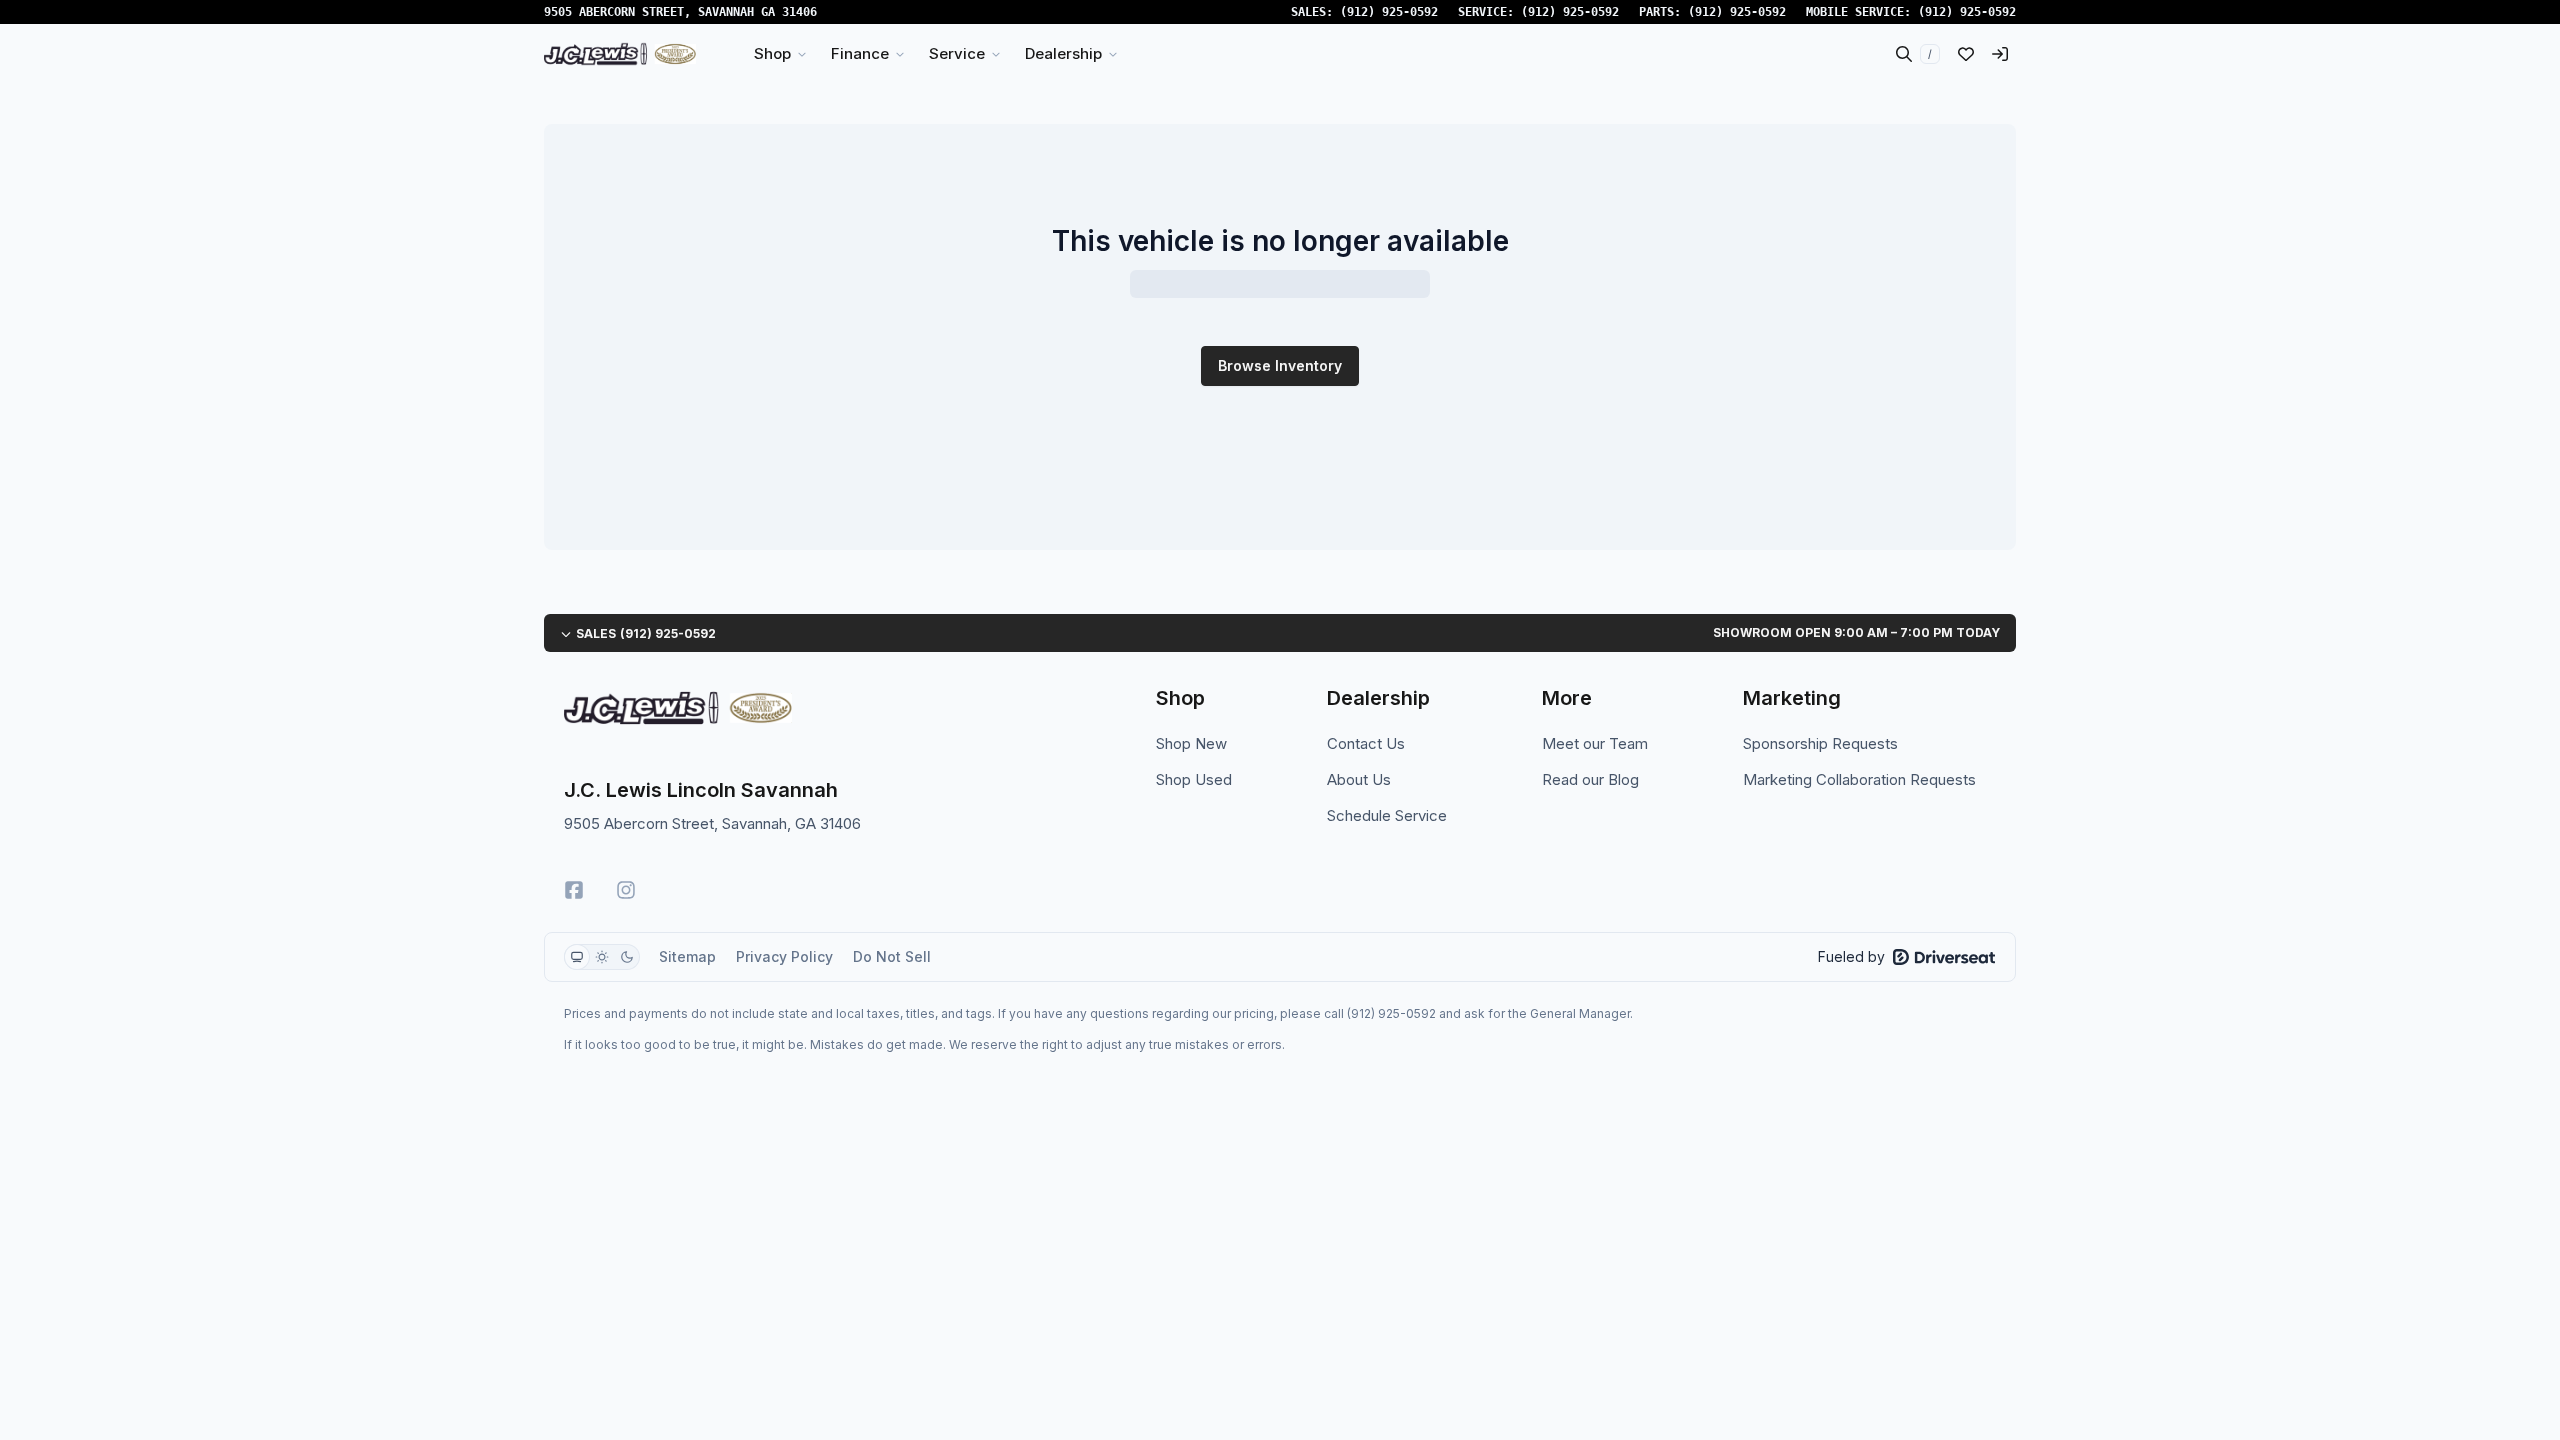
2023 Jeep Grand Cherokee (1009, 750)
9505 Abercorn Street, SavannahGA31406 (680, 12)
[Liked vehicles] (1966, 54)
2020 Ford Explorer (1389, 750)
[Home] (620, 54)
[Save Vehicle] (1248, 470)
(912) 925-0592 (1389, 12)
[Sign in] (2000, 54)
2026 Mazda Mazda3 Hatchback (1009, 1116)
